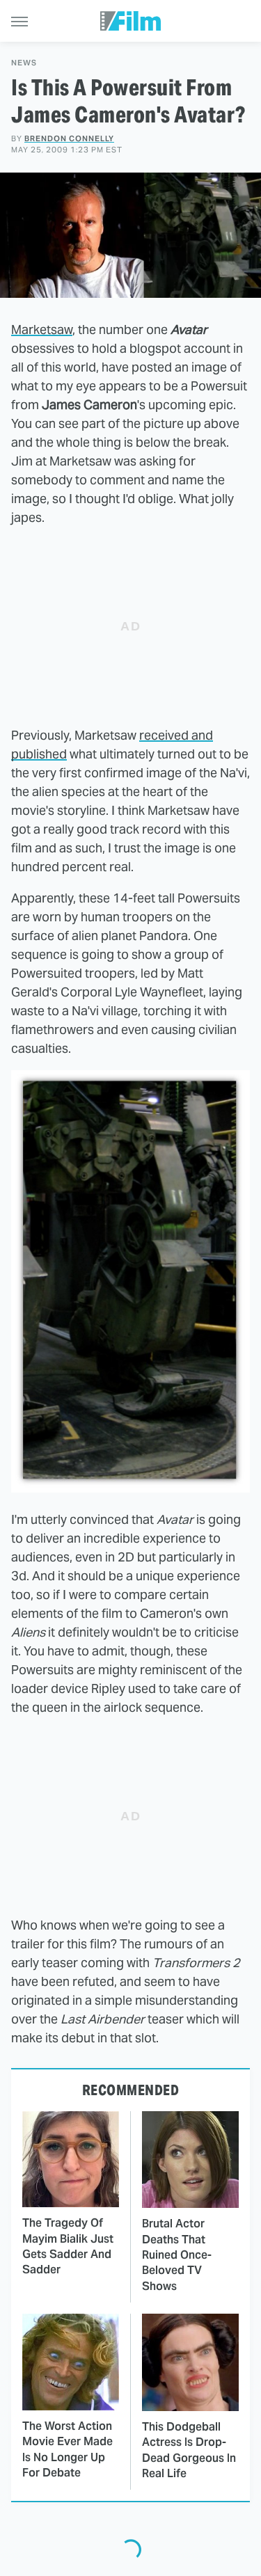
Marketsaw (42, 329)
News (24, 63)
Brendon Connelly (69, 138)
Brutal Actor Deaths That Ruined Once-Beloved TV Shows (177, 2255)
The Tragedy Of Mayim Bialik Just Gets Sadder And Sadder (68, 2246)
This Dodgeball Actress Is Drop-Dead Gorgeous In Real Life (189, 2450)
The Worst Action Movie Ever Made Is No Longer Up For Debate (68, 2449)
